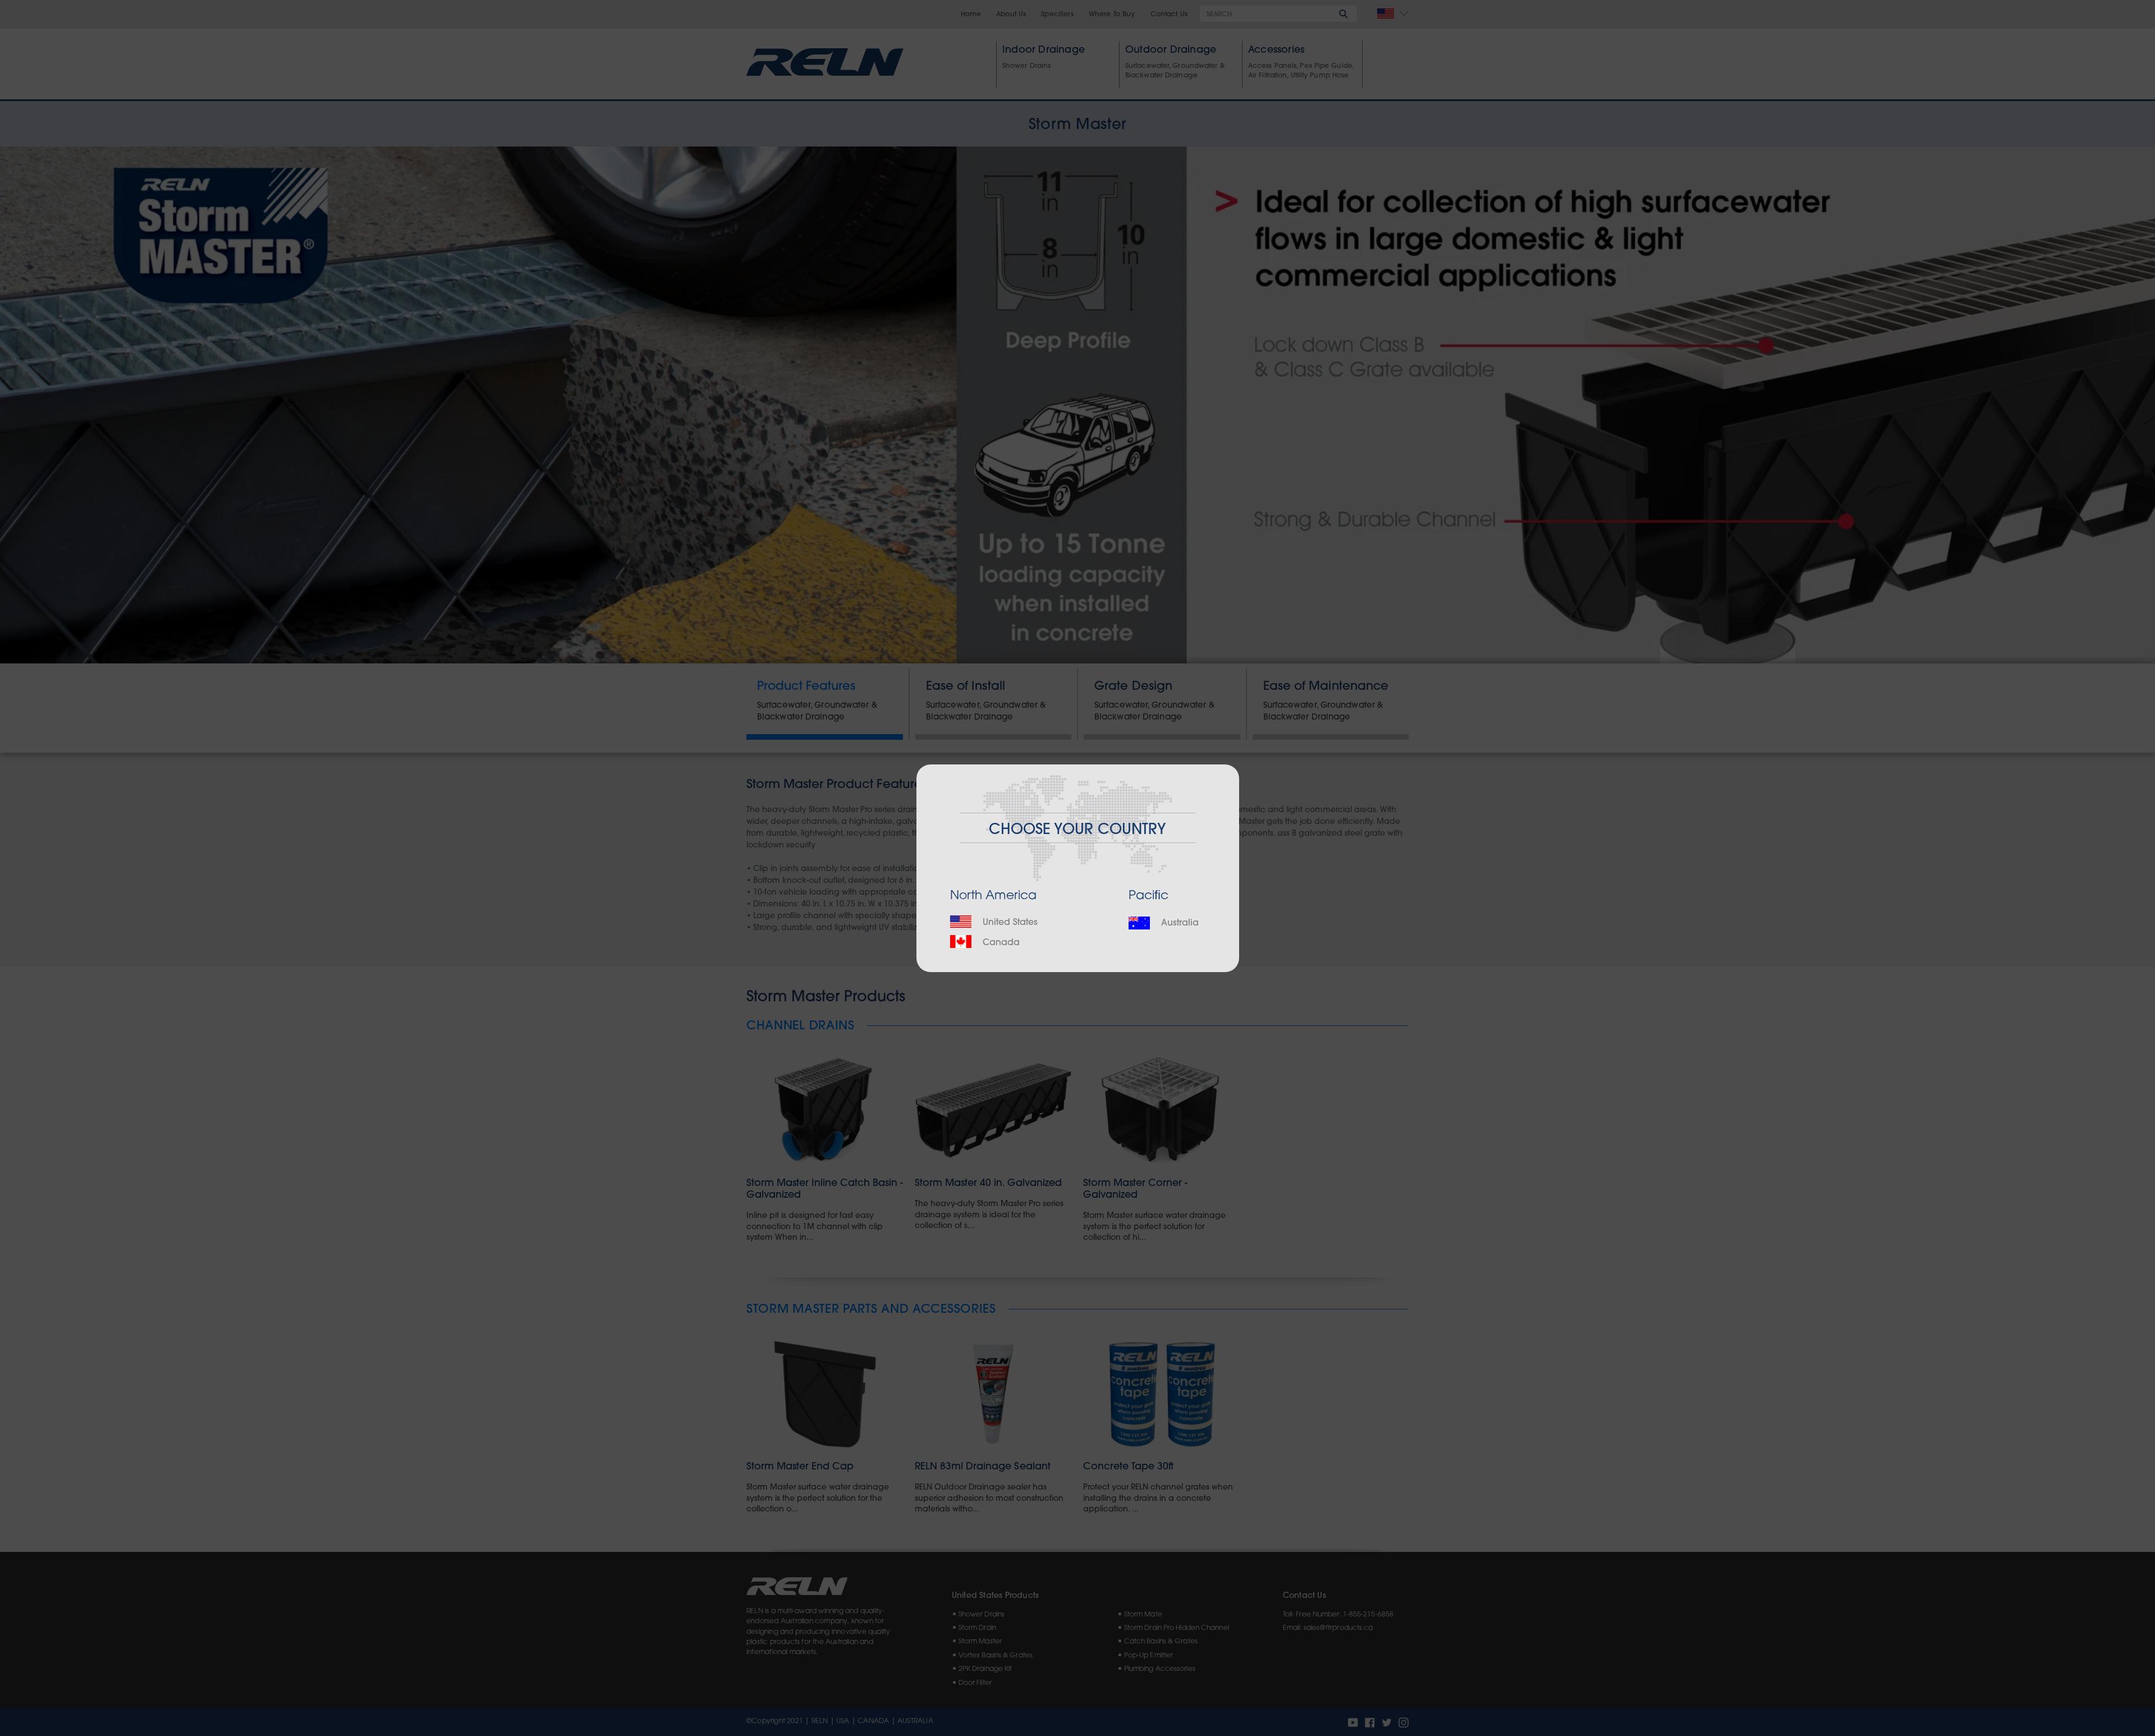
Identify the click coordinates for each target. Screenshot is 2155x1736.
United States (1009, 923)
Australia (1179, 923)
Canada (1000, 943)
